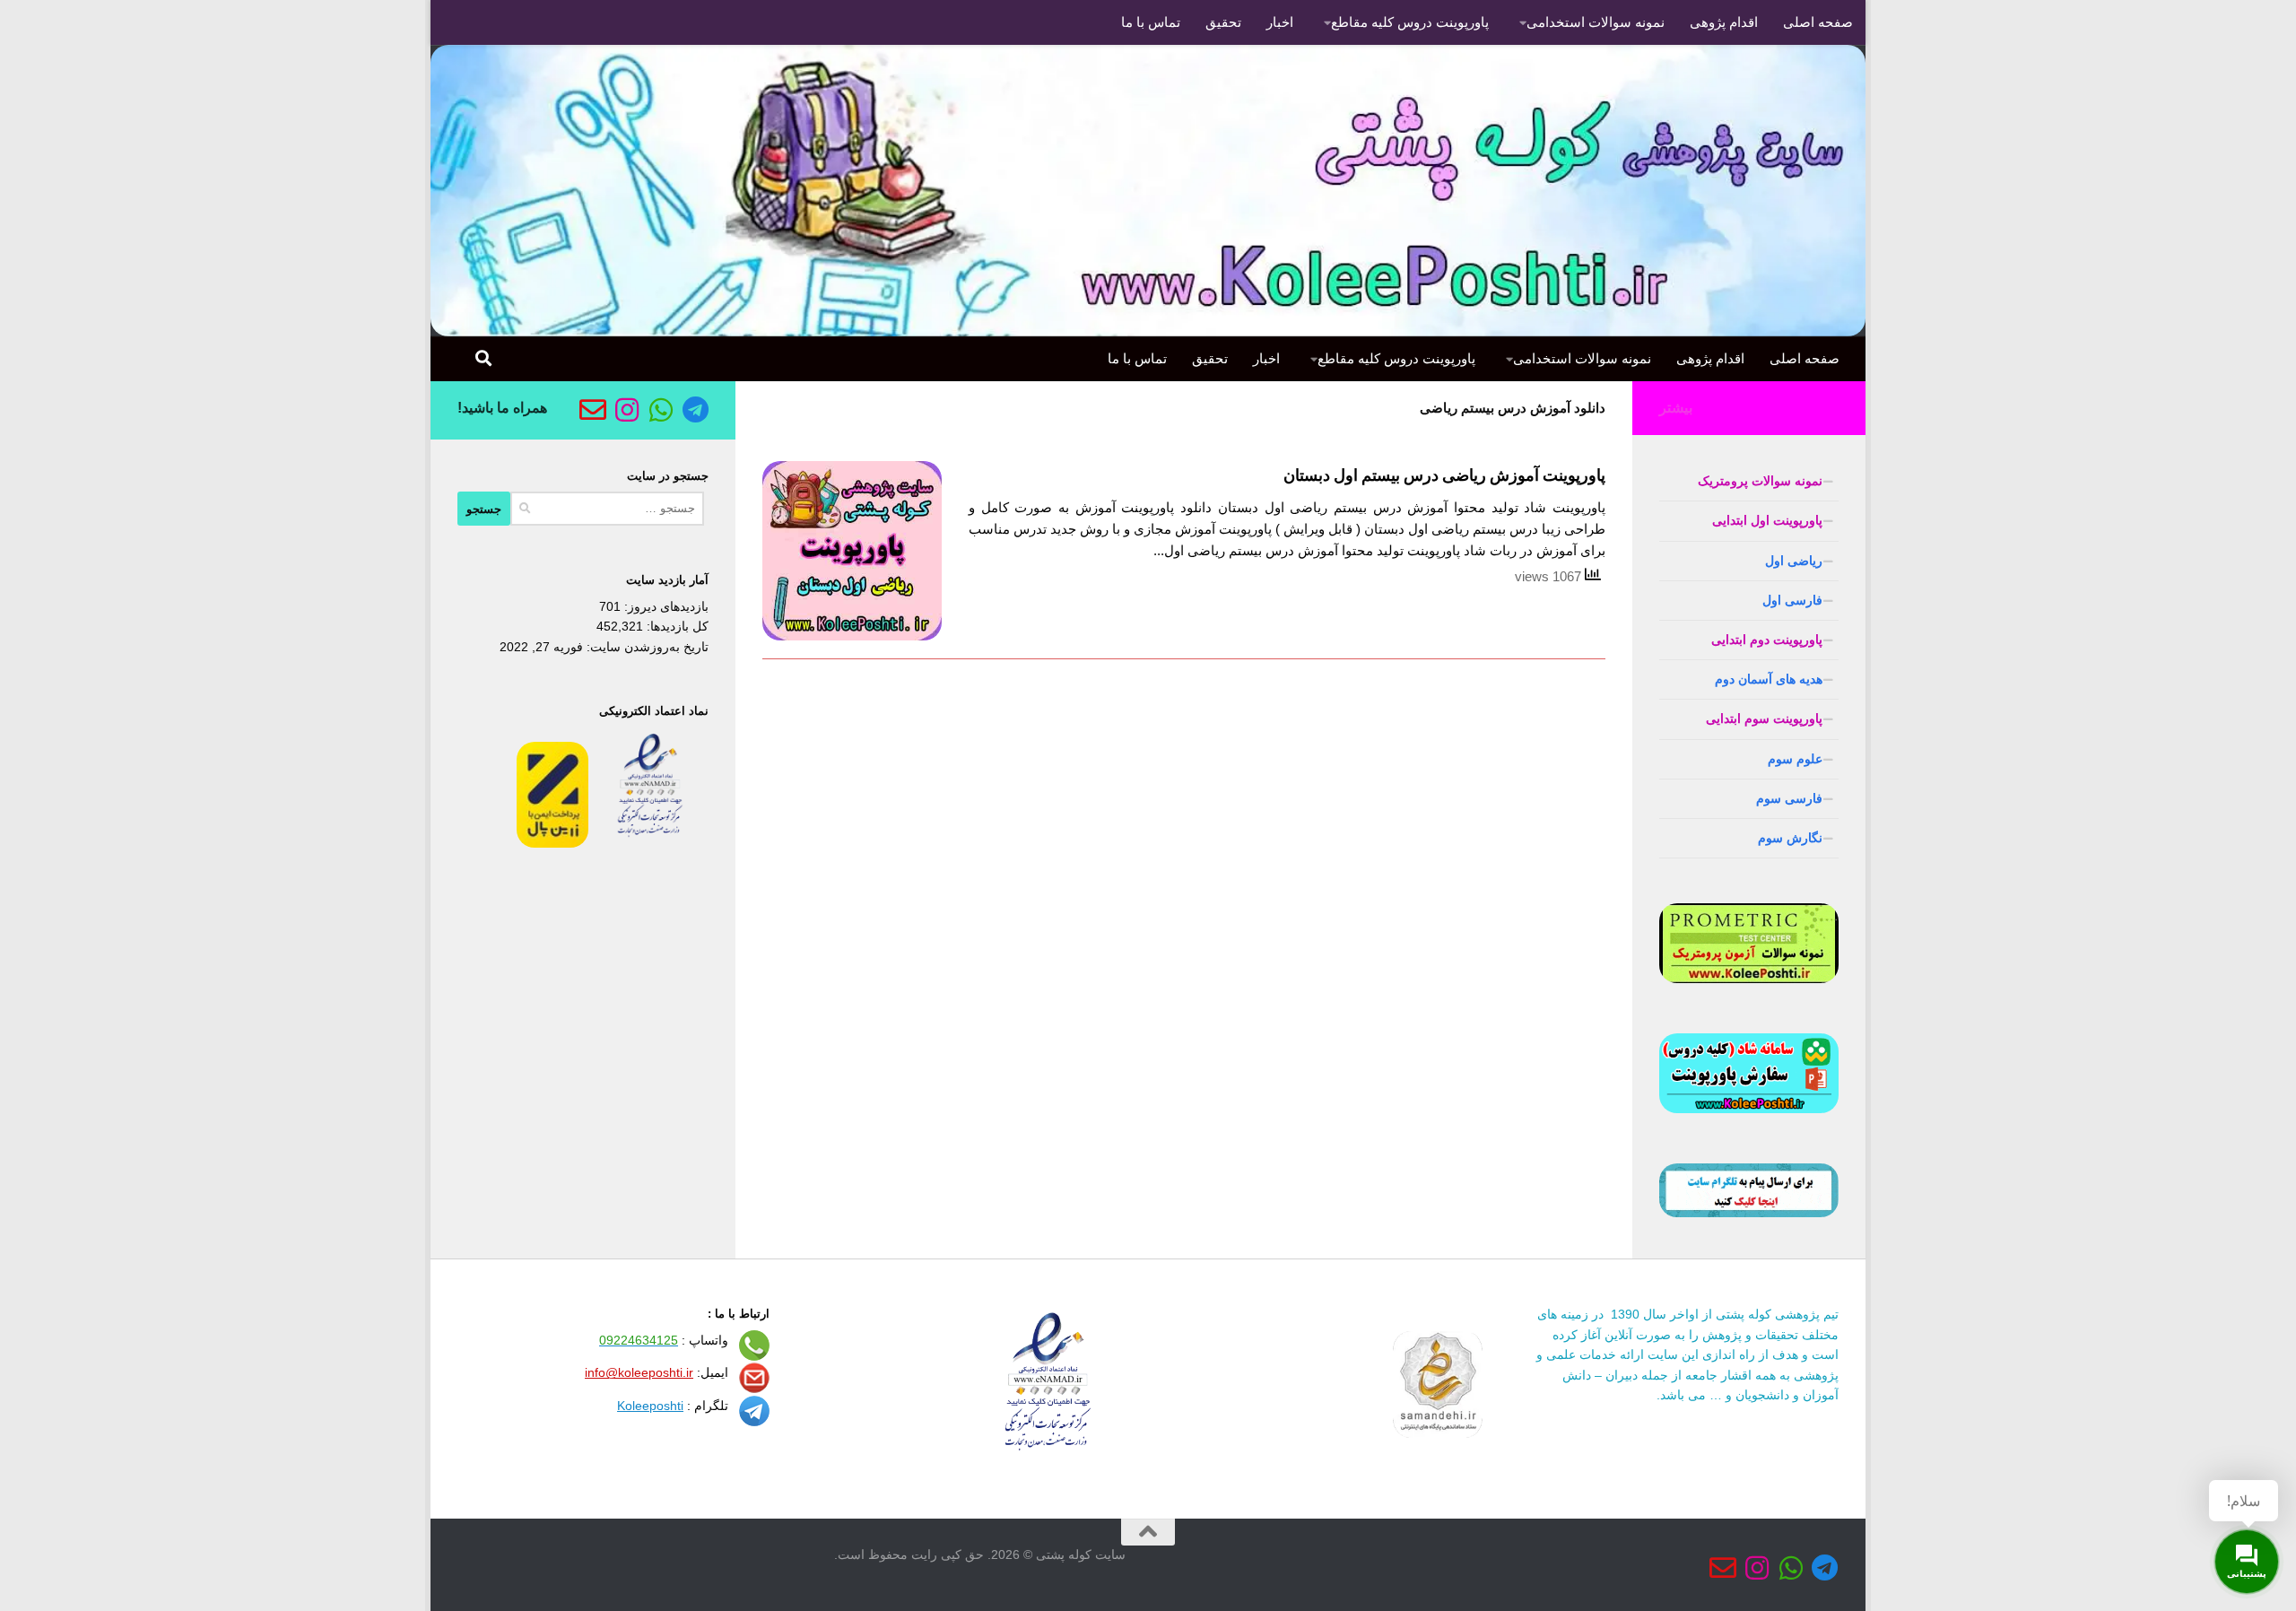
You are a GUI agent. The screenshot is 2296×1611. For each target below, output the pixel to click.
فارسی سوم (1789, 798)
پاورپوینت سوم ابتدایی (1764, 718)
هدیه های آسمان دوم (1769, 679)
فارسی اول (1792, 600)
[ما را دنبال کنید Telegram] (695, 410)
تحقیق (1223, 22)
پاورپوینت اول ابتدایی (1767, 520)
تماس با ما (1151, 22)
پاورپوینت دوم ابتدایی (1767, 640)
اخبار (1280, 22)
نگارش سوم (1790, 838)
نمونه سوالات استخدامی (1596, 22)
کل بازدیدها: (676, 626)
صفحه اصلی (1818, 22)
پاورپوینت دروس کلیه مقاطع (1410, 22)
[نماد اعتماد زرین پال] (552, 843)
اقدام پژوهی (1724, 22)
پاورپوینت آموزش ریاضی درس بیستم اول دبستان (1444, 475)
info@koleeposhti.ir (639, 1372)
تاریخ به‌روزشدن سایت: (646, 647)
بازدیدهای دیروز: (665, 606)
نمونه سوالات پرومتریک (1760, 481)
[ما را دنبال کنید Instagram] (627, 410)
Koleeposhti (650, 1406)
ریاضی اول (1794, 561)
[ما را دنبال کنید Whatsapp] (661, 410)
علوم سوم (1795, 759)
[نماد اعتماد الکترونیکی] (650, 843)
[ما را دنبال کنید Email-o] (593, 410)
